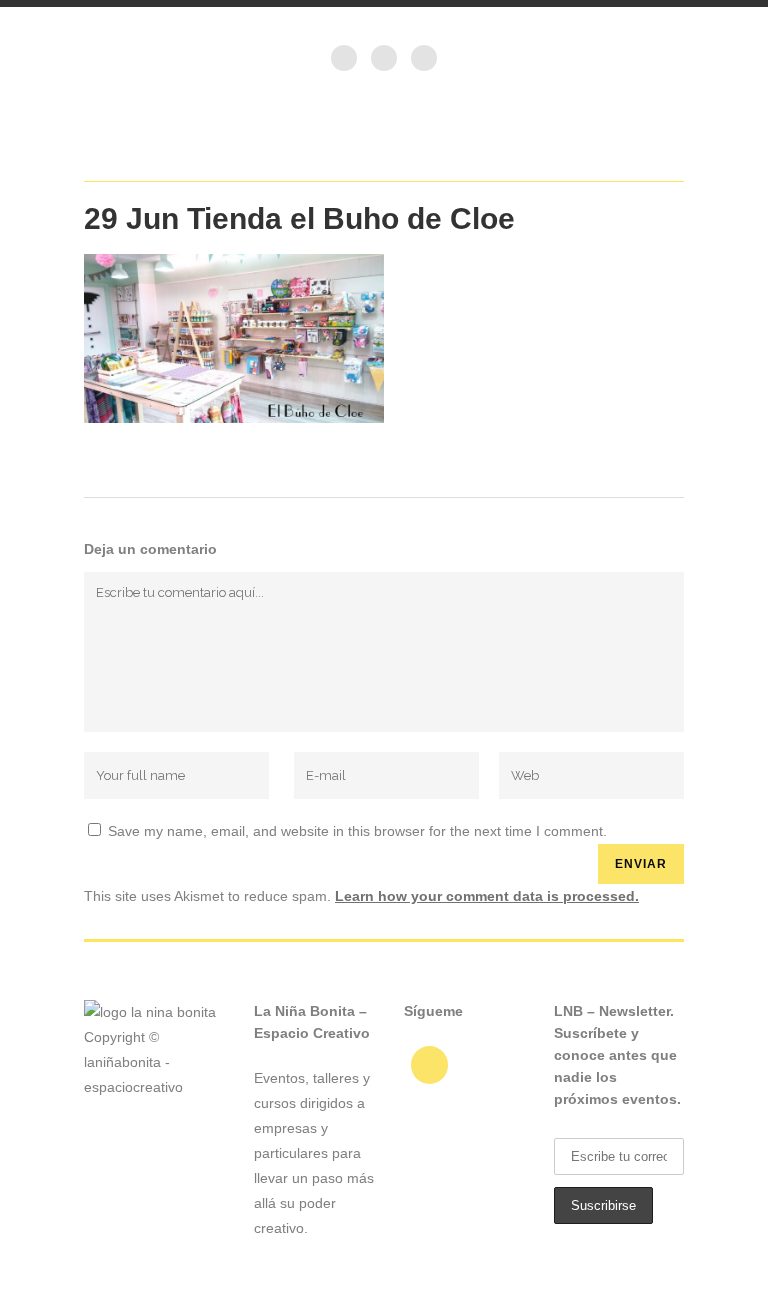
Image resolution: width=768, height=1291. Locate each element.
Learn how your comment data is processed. (487, 896)
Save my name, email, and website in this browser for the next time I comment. (357, 831)
